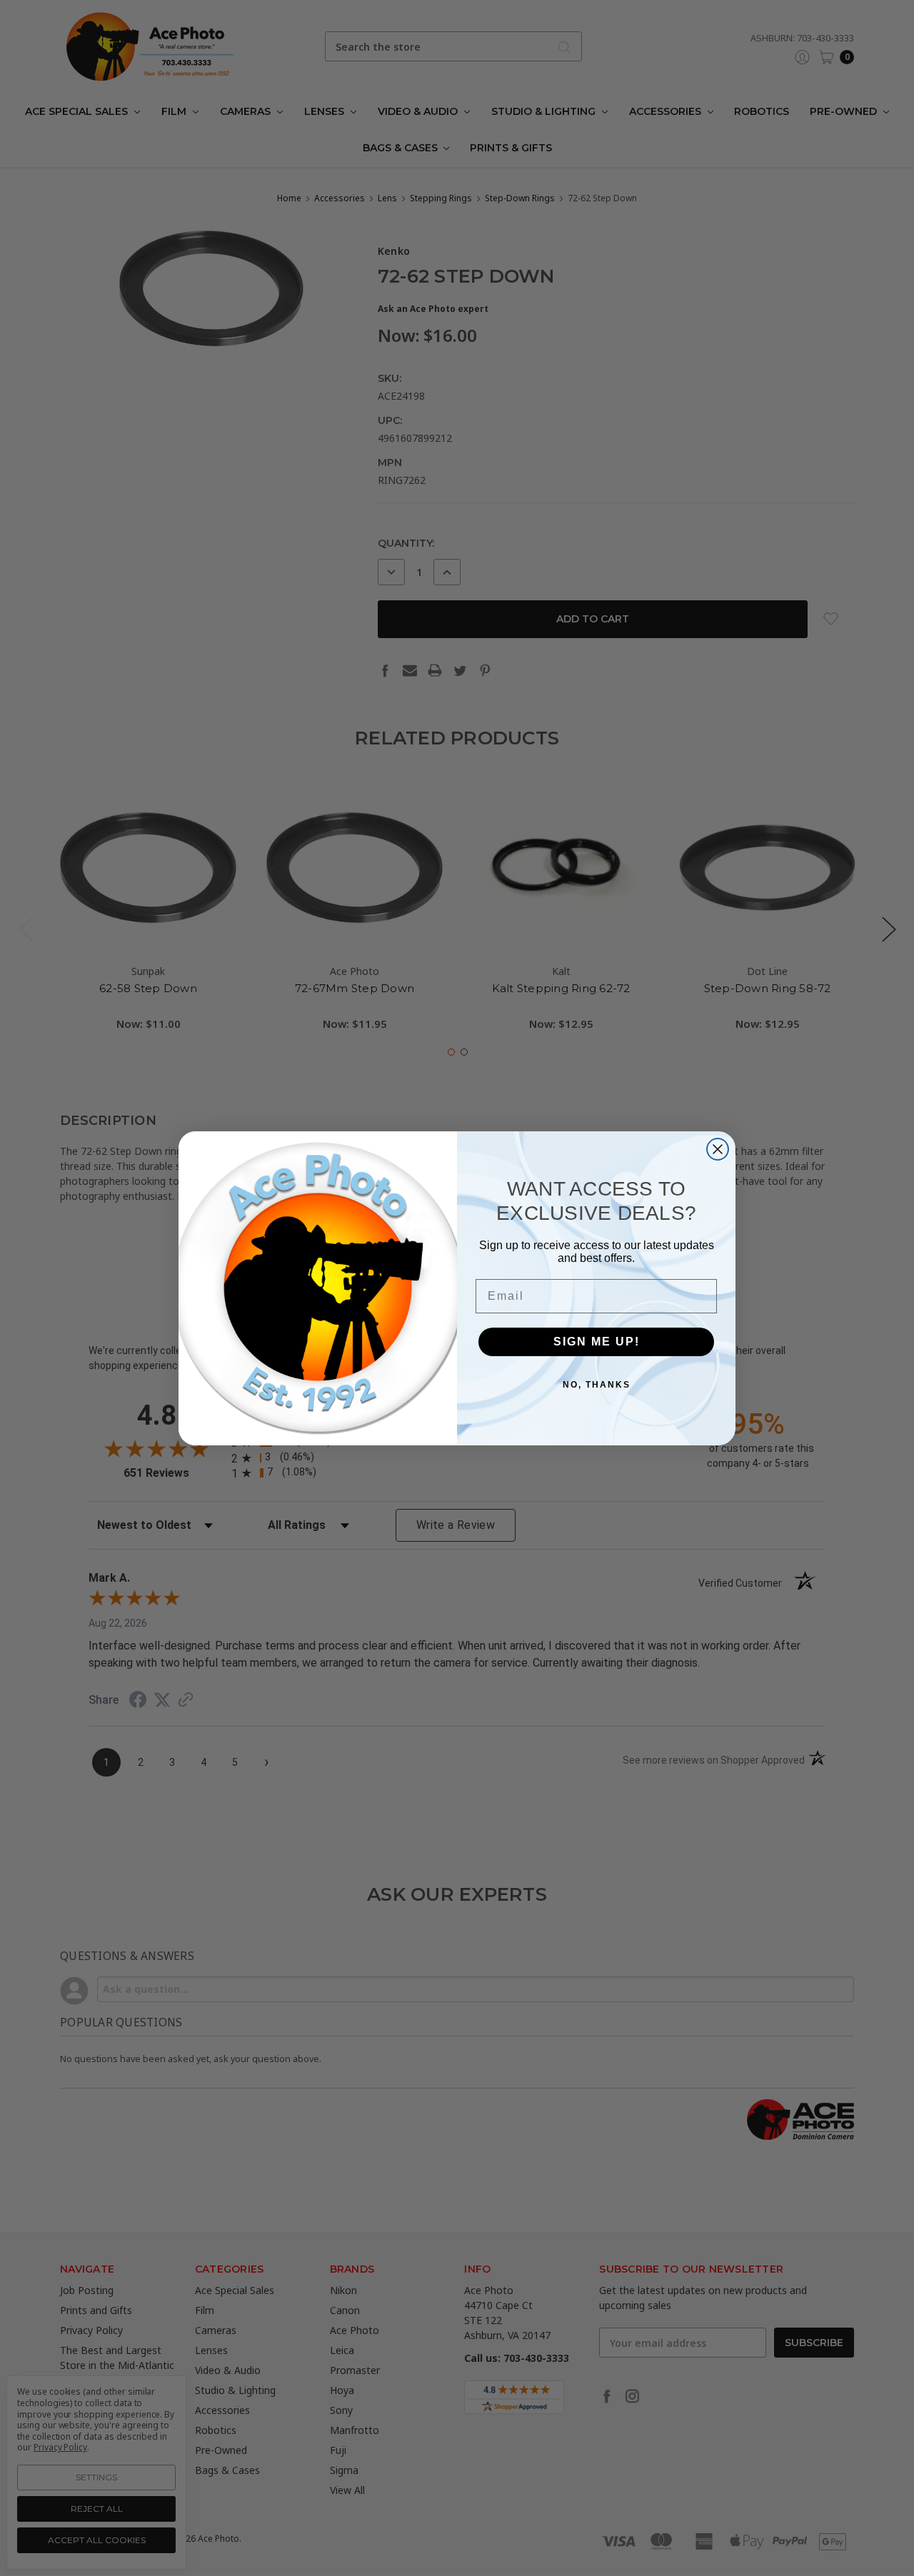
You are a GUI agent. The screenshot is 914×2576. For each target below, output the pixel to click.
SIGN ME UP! (597, 1342)
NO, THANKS (597, 1385)
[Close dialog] (718, 1149)
